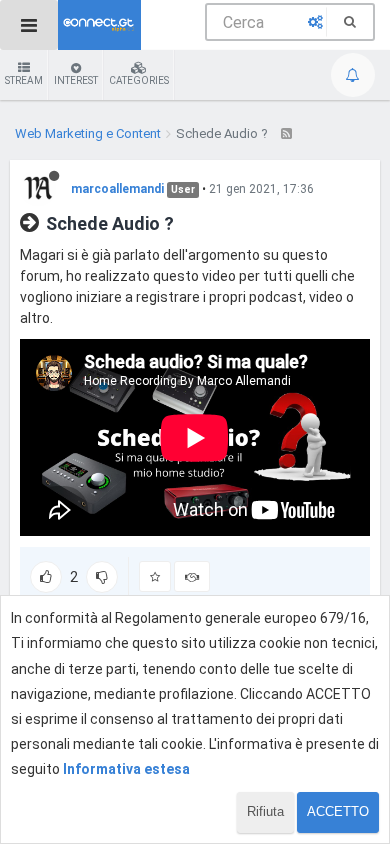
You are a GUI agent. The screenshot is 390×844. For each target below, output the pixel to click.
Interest (76, 80)
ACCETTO (338, 811)
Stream (24, 80)
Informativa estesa (126, 769)
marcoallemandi (117, 189)
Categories (139, 80)
